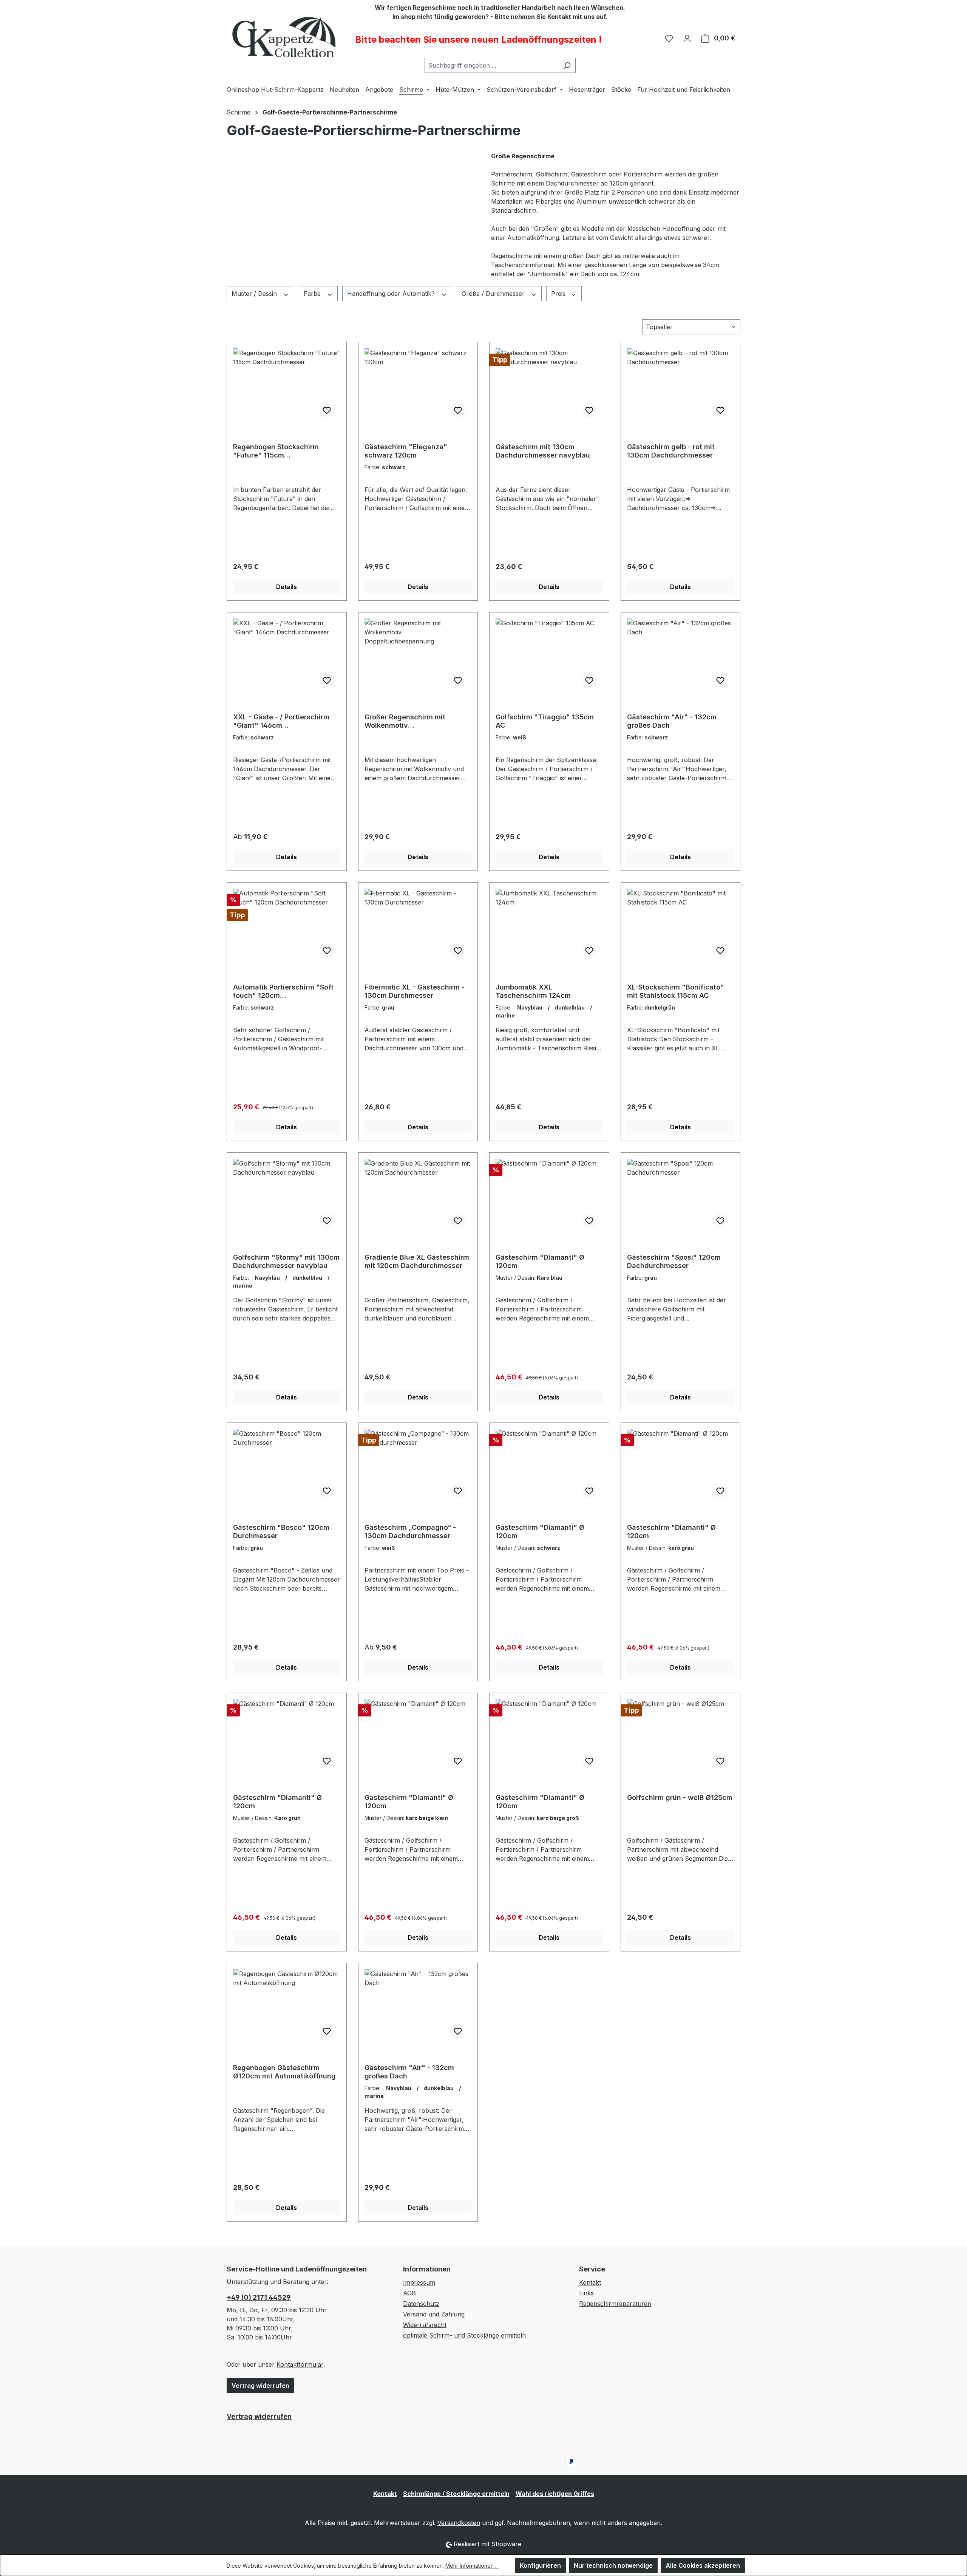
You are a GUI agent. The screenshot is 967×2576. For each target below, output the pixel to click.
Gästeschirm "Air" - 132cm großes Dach (672, 721)
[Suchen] (567, 65)
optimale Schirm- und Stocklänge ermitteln (464, 2335)
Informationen (427, 2269)
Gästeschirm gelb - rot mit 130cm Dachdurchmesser (671, 451)
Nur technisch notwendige (613, 2565)
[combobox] (491, 65)
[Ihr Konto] (687, 38)
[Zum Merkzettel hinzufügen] (327, 410)
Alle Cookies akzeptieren (703, 2565)
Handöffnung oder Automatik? (392, 294)
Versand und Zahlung (434, 2314)
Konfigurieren (540, 2565)
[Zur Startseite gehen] (283, 37)
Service (592, 2269)
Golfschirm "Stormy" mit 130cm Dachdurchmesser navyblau (286, 1261)
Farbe (313, 294)
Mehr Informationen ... (472, 2566)
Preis (559, 294)
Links (586, 2293)
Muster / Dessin (255, 294)
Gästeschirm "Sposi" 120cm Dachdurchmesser (674, 1261)
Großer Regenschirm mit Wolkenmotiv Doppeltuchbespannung (405, 721)
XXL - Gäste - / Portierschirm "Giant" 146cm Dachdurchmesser (281, 721)
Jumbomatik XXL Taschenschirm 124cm (533, 991)
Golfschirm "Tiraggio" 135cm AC (545, 721)
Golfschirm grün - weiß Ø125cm (680, 1797)
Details (287, 587)
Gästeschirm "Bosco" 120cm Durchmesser (281, 1532)
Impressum (419, 2282)
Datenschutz (421, 2304)
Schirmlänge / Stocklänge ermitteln (456, 2494)
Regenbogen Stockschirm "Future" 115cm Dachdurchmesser (276, 451)
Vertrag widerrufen (260, 2386)
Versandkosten (459, 2523)
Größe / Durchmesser (494, 294)
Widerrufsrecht (425, 2325)
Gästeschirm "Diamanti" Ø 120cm (540, 1261)
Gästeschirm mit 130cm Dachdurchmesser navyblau (543, 451)
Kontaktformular (300, 2364)
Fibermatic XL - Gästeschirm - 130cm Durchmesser (415, 991)
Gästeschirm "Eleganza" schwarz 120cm (406, 451)
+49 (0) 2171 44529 (259, 2297)
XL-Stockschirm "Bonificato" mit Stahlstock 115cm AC (676, 991)
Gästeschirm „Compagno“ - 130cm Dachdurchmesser (410, 1532)
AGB (409, 2293)
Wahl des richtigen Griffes (555, 2494)
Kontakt (590, 2282)
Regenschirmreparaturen (615, 2304)
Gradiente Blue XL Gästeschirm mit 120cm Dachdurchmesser (417, 1261)
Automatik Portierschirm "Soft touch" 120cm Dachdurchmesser (283, 991)
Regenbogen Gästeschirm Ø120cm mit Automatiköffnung (284, 2072)
